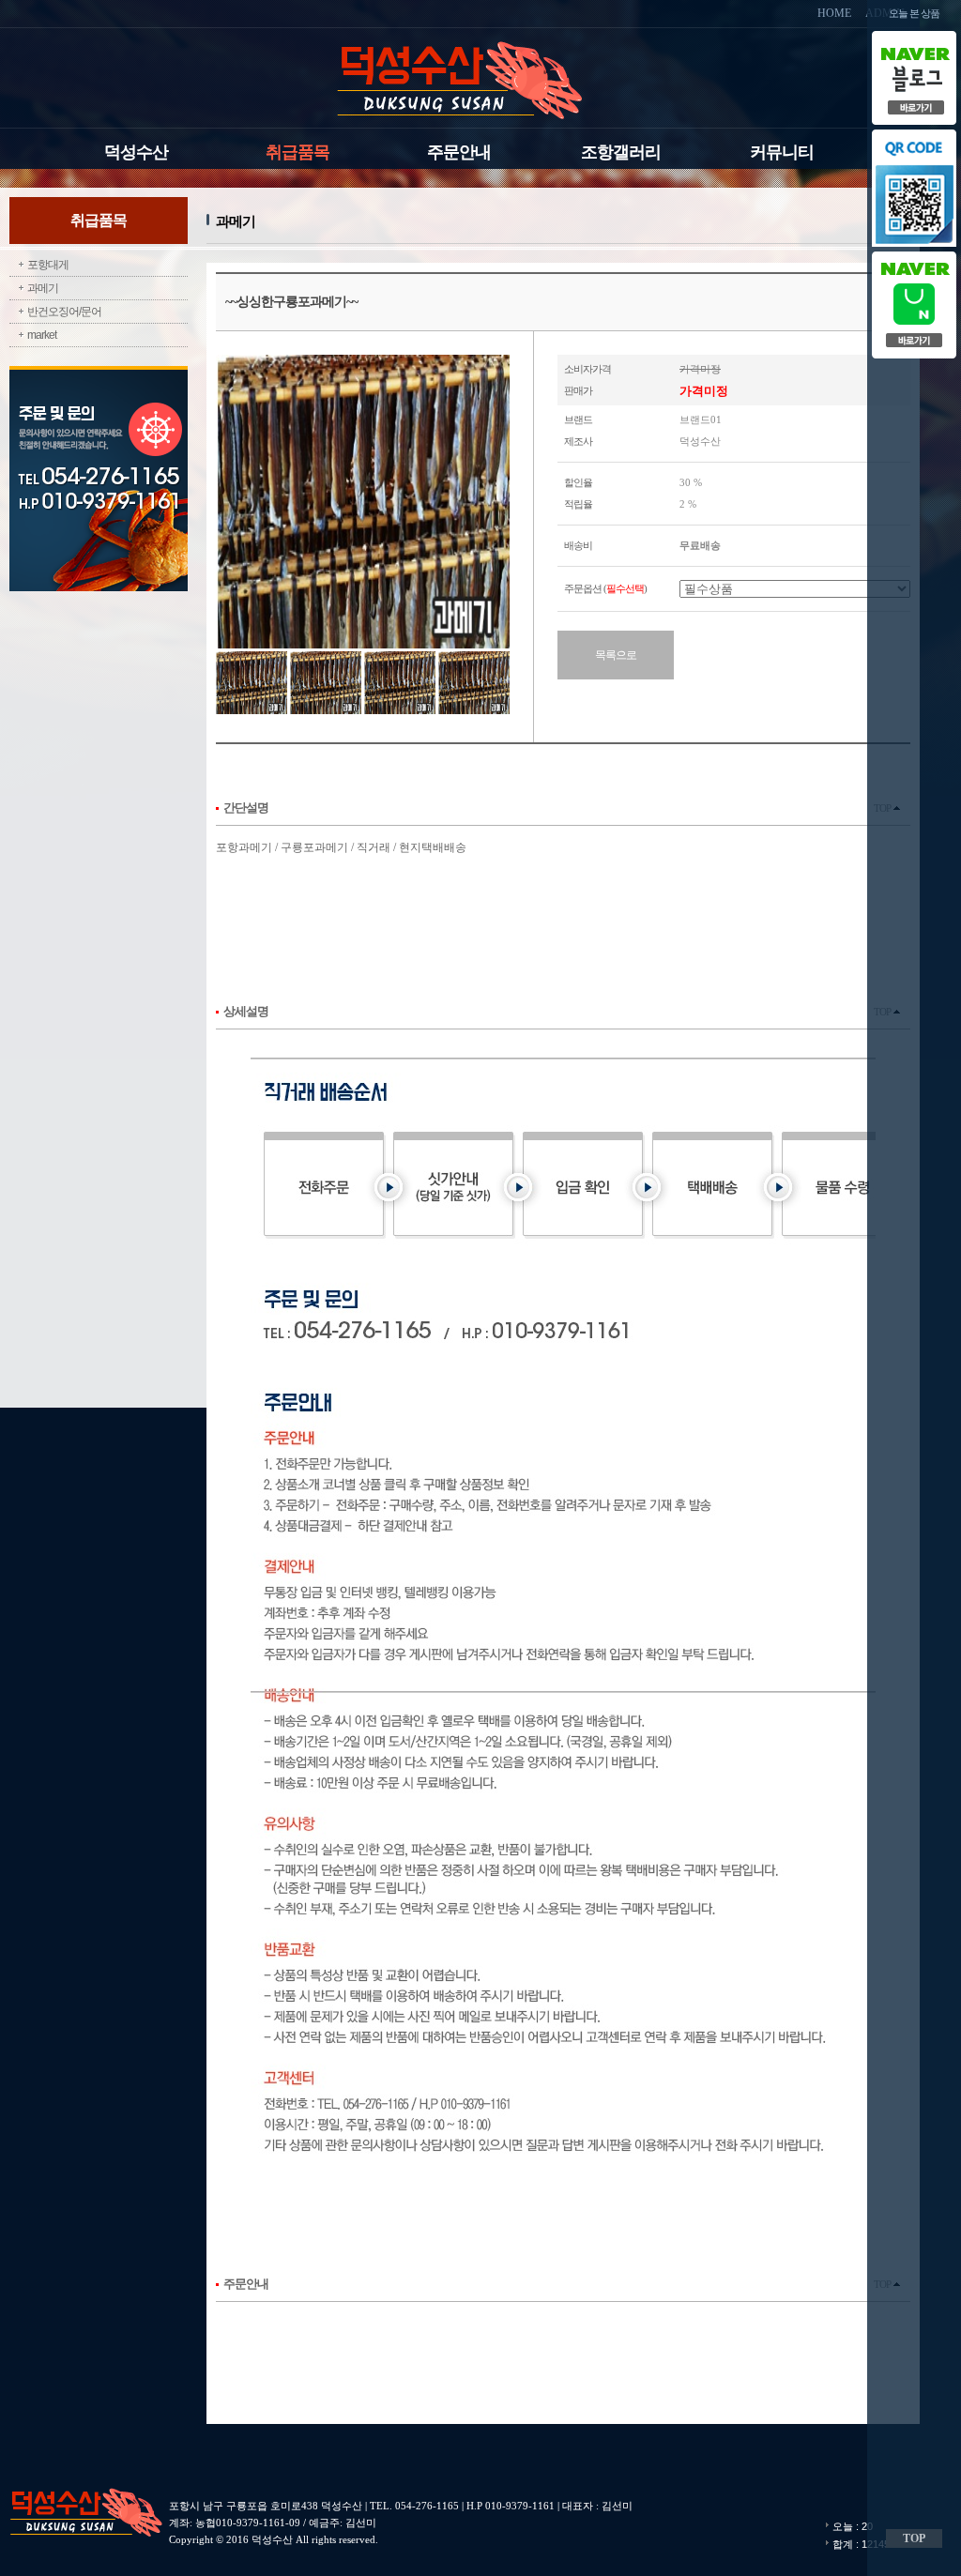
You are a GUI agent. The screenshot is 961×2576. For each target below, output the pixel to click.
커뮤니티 (782, 152)
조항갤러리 (621, 152)
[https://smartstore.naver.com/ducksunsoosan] (914, 252)
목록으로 (616, 655)
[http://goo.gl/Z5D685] (914, 36)
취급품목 (297, 152)
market (42, 335)
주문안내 (459, 152)
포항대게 (48, 265)
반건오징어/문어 (64, 312)
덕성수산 (136, 152)
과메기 (43, 288)
